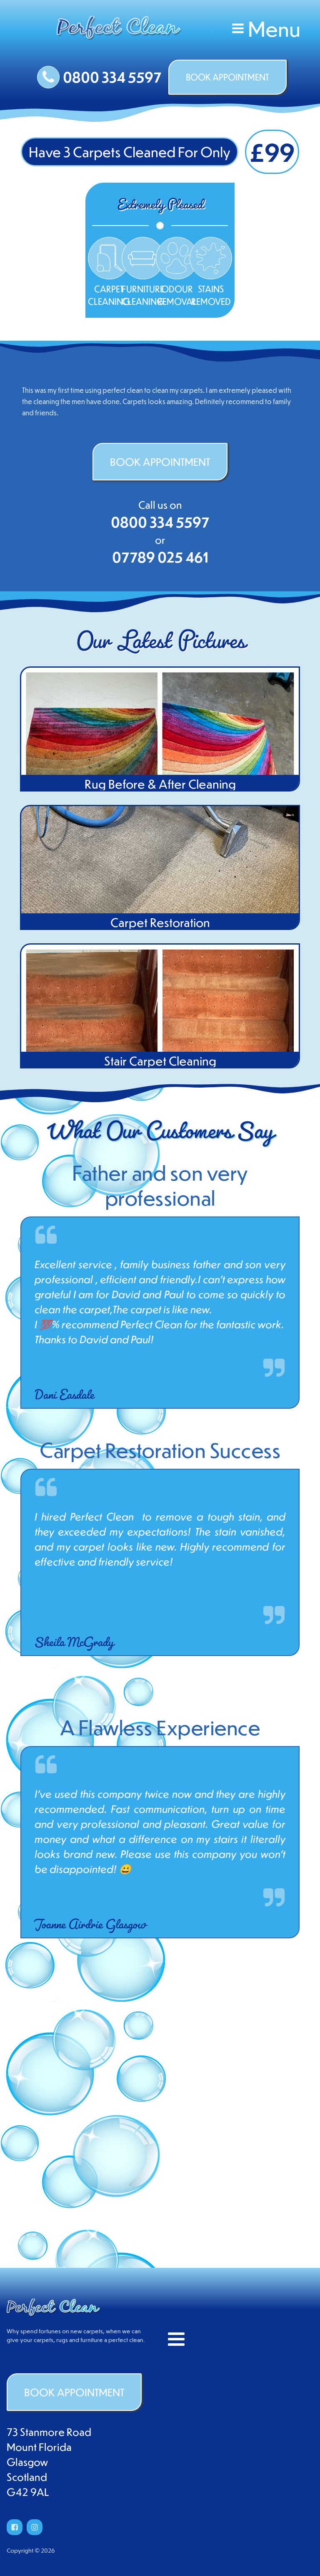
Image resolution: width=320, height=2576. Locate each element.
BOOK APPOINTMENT (227, 77)
